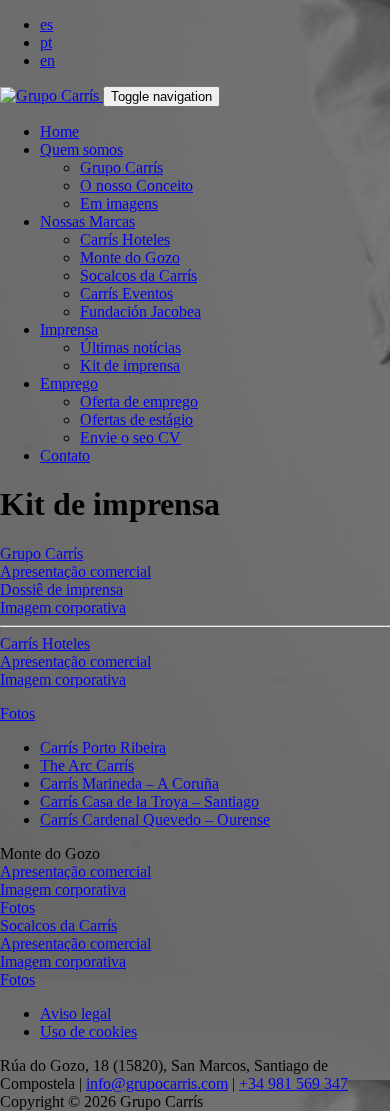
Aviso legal (75, 1013)
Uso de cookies (88, 1031)
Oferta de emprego (139, 401)
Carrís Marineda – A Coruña (129, 783)
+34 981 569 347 (293, 1083)
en (47, 60)
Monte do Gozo (130, 257)
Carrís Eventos (126, 293)
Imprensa (69, 329)
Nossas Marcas (87, 221)
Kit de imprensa (130, 365)
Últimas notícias (130, 347)
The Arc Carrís (87, 765)
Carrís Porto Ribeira (103, 747)
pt (46, 42)
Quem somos (81, 149)
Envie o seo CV (130, 437)
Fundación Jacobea (140, 311)
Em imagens (119, 203)
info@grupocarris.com (157, 1083)
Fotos (17, 907)
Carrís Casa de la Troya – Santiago (149, 801)
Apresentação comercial (75, 571)
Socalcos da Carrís (138, 275)
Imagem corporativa (63, 607)
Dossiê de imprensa (61, 589)
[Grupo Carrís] (51, 95)
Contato (65, 455)
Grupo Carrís (121, 167)
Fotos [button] (17, 713)
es (46, 24)
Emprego (69, 383)
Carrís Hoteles (125, 239)
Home (59, 131)
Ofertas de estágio (136, 419)
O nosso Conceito (136, 185)
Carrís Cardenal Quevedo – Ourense (155, 819)
